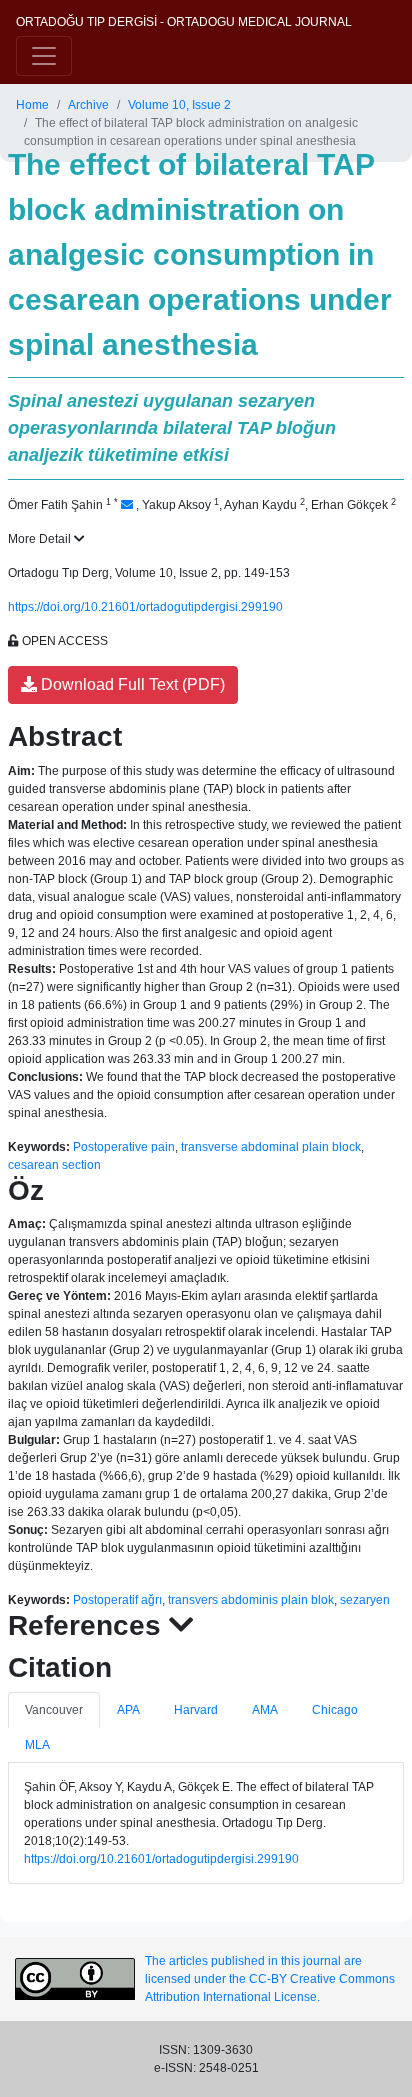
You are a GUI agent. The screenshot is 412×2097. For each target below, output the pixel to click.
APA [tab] (128, 1710)
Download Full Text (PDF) (131, 684)
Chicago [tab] (335, 1710)
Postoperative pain (124, 1147)
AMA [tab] (265, 1710)
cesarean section (54, 1165)
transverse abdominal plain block (271, 1147)
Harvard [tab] (196, 1710)
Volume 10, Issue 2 (179, 105)
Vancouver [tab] (54, 1710)
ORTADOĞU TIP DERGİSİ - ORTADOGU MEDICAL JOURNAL (184, 22)
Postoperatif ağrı (117, 1600)
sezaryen (365, 1600)
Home (32, 105)
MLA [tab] (37, 1745)
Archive (88, 105)
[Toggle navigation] (44, 56)
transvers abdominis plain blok (251, 1600)
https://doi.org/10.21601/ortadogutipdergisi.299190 (145, 607)
